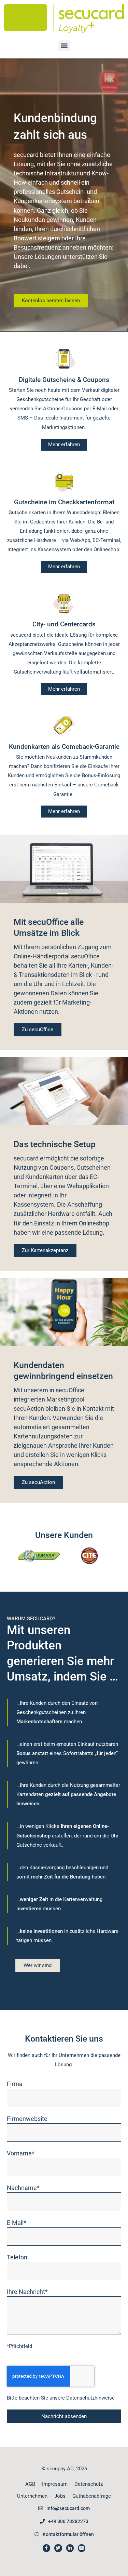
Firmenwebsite (27, 2119)
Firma (15, 2084)
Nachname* (23, 2188)
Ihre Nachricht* (27, 2292)
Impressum (55, 2484)
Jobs (60, 2496)
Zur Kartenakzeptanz (45, 1250)
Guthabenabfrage (92, 2496)
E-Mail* (17, 2223)
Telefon (17, 2257)
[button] (64, 46)
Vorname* (21, 2153)
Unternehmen (32, 2496)
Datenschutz (89, 2484)
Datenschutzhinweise (90, 2398)
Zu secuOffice (38, 1030)
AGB (30, 2484)
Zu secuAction (38, 1482)
